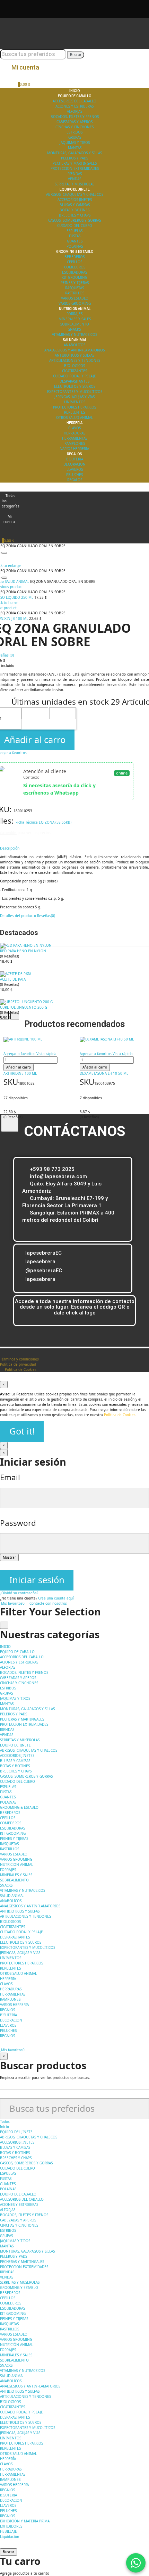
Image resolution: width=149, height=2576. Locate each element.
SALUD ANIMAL (12, 2376)
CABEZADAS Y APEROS (74, 122)
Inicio (5, 2127)
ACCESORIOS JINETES (75, 200)
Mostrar (9, 1557)
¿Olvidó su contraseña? (19, 1593)
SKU (11, 1082)
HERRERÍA (8, 2459)
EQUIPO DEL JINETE (16, 2132)
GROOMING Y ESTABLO (19, 2288)
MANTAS (75, 148)
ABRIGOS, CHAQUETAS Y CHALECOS (75, 194)
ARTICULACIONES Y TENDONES (75, 360)
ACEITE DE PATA (13, 979)
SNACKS (74, 329)
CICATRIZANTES (74, 371)
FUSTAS (75, 236)
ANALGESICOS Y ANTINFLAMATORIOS (74, 350)
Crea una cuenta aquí (56, 1598)
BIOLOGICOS (74, 366)
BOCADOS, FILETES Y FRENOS (75, 117)
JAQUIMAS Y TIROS (75, 143)
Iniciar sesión (37, 1580)
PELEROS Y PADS (74, 158)
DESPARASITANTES (74, 381)
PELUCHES (74, 475)
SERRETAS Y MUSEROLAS (74, 184)
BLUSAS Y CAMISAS (75, 205)
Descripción (10, 848)
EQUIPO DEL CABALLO (18, 2194)
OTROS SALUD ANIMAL (74, 418)
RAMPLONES (75, 443)
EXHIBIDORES (11, 2526)
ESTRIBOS (74, 132)
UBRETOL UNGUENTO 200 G (24, 1007)
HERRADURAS (74, 433)
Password (18, 1523)
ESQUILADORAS (74, 272)
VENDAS (74, 179)
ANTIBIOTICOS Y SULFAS (74, 355)
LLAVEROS (75, 469)
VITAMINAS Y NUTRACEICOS (74, 334)
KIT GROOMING (74, 277)
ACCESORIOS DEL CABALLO (74, 101)
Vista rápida (46, 1054)
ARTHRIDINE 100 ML (20, 1073)
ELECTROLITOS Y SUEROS (75, 386)
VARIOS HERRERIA (75, 449)
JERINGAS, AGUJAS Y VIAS (74, 397)
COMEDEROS (75, 267)
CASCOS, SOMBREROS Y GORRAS (74, 220)
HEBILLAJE (8, 2531)
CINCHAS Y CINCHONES (74, 127)
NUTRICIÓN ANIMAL (16, 2345)
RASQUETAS (74, 288)
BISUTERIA (75, 459)
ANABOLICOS (74, 345)
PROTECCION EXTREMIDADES (75, 168)
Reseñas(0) (46, 916)
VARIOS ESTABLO (75, 298)
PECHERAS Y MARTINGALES (75, 163)
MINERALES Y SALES (75, 319)
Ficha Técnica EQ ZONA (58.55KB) (43, 822)
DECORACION (74, 464)
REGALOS (75, 480)
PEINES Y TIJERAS (75, 283)
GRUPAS (75, 137)
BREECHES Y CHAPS (75, 215)
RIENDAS (75, 174)
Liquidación (10, 2537)
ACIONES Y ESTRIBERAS (74, 106)
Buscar (76, 55)
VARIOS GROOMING (75, 303)
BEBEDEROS (74, 257)
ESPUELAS (74, 231)
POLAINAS (75, 246)
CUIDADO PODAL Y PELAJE (74, 376)
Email (10, 1477)
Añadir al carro (19, 1067)
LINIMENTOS (75, 402)
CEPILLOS (74, 262)
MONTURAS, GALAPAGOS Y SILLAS (74, 153)
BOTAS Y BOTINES (74, 210)
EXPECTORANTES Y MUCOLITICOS (75, 392)
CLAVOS (74, 428)
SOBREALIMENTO (75, 324)
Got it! (22, 1431)
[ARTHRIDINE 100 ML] (40, 1039)
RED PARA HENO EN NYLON (23, 951)
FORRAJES (74, 314)
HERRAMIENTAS (75, 438)
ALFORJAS (74, 111)
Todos (5, 2121)
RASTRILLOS (75, 293)
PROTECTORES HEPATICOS (74, 407)
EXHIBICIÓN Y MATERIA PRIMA (25, 2521)
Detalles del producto (18, 916)
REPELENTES (74, 412)
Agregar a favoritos (19, 1054)
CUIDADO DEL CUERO (75, 226)
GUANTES (75, 241)
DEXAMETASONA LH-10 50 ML (104, 1073)
